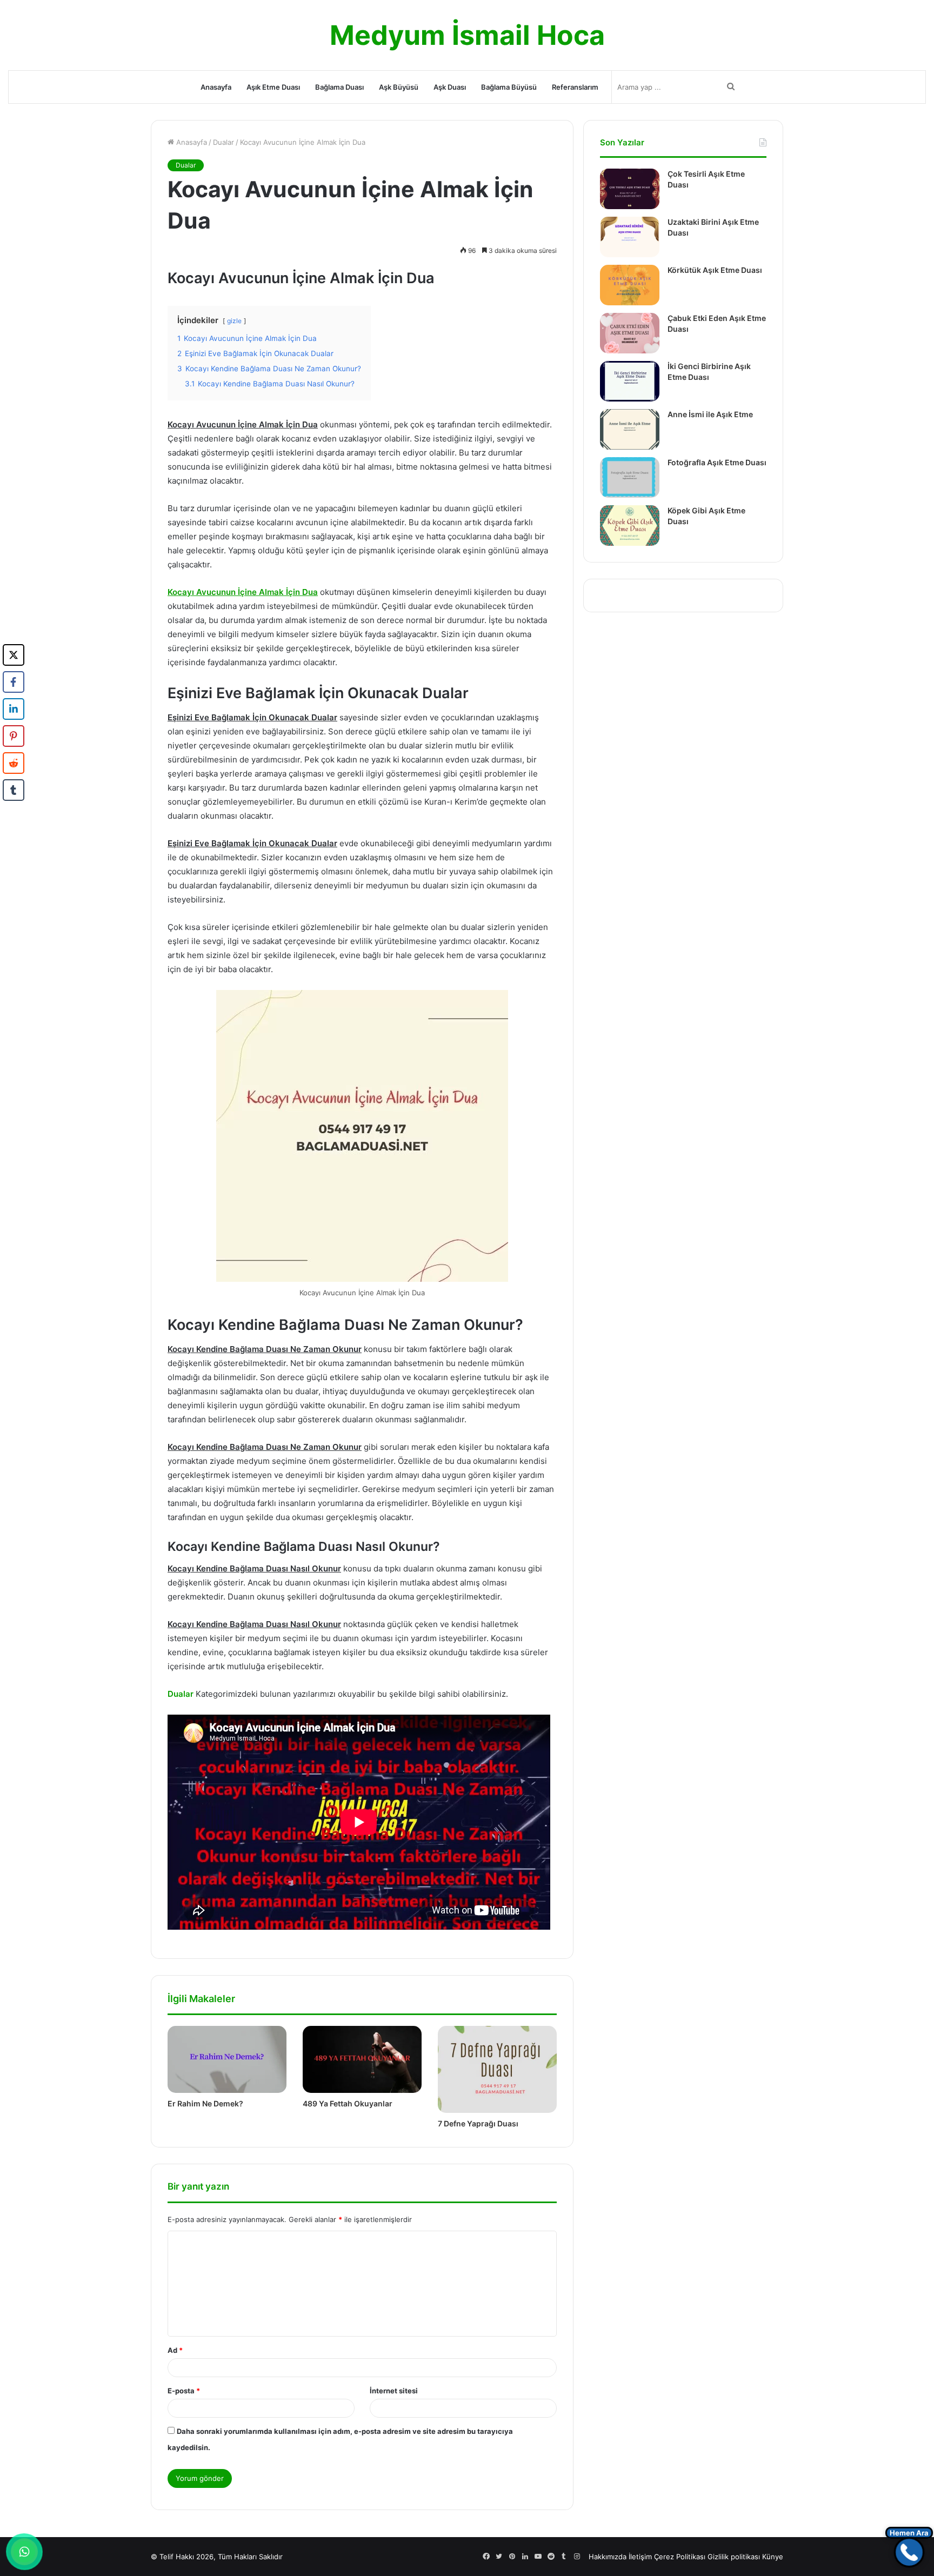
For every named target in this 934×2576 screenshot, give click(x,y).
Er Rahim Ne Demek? (205, 2103)
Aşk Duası (450, 87)
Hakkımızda (608, 2557)
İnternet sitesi (394, 2391)
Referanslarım (575, 87)
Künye (773, 2557)
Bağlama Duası (339, 87)
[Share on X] (14, 655)
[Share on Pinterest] (14, 736)
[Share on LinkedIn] (14, 709)
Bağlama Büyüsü (509, 87)
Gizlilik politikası (734, 2557)
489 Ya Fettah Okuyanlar (348, 2103)
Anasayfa (216, 87)
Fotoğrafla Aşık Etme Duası (717, 462)
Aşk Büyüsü (399, 87)
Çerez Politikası (680, 2557)
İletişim (640, 2557)
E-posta (184, 2391)
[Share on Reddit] (14, 763)
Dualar (224, 142)
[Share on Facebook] (14, 682)
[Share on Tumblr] (14, 790)
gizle (234, 321)
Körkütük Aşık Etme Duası (715, 270)
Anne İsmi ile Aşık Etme (710, 414)
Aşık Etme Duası (273, 87)
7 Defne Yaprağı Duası (478, 2123)
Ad (175, 2350)
